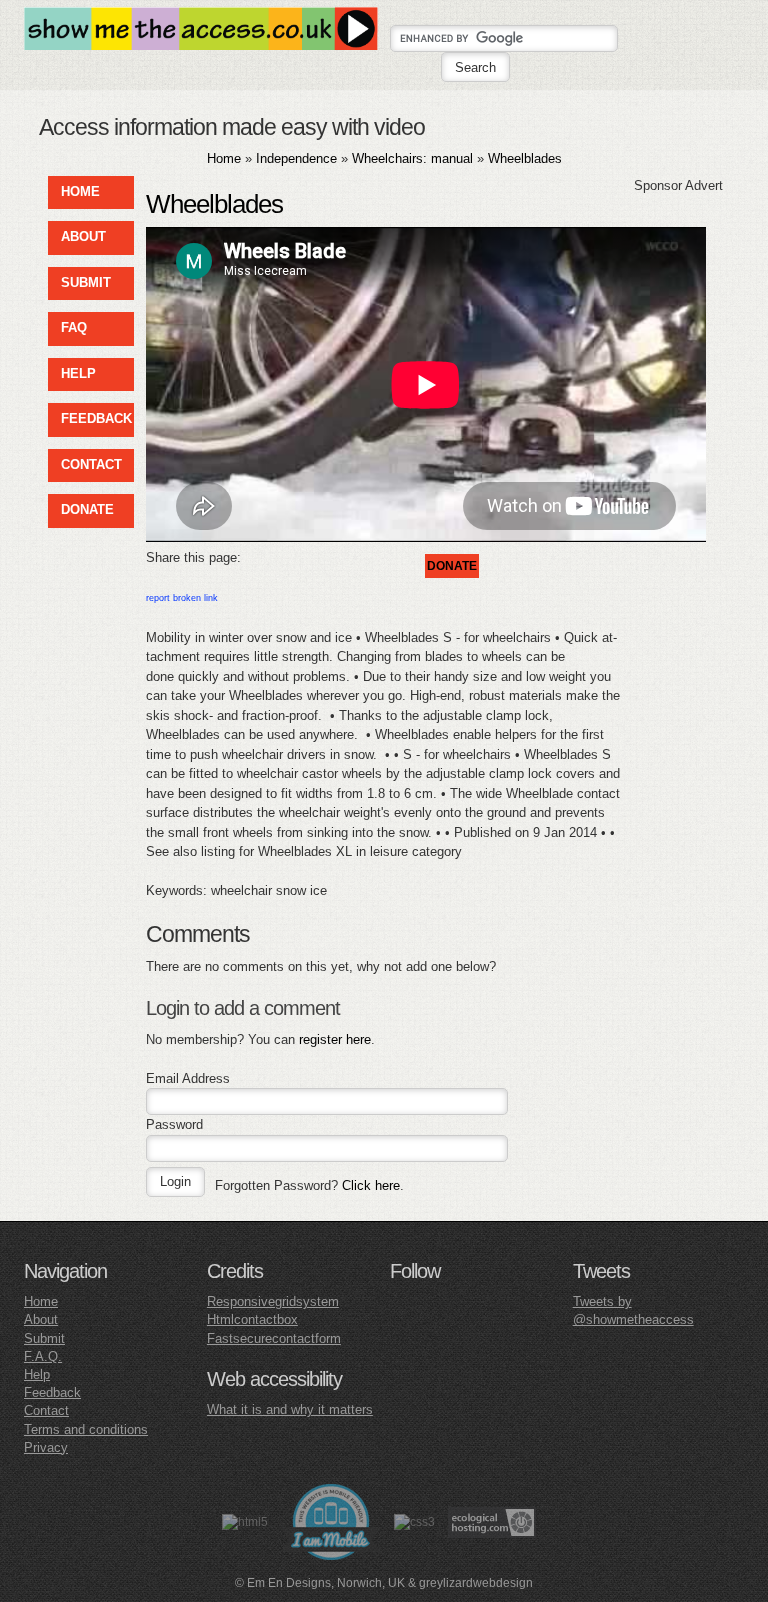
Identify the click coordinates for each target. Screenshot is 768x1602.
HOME (80, 191)
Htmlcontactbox (252, 1319)
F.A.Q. (43, 1356)
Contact (46, 1410)
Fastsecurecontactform (274, 1338)
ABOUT (83, 236)
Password (174, 1124)
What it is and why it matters (290, 1409)
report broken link (182, 598)
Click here (371, 1185)
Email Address (188, 1078)
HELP (78, 373)
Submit (44, 1338)
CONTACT (91, 464)
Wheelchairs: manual (412, 158)
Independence (296, 158)
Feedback (52, 1392)
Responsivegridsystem (273, 1301)
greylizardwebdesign (476, 1583)
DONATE (87, 509)
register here (335, 1039)
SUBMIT (86, 282)
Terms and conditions (86, 1429)
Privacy (46, 1447)
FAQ (74, 327)
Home (224, 158)
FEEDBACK (96, 418)
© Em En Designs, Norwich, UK (320, 1583)
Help (37, 1374)
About (41, 1319)
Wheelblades (525, 158)
